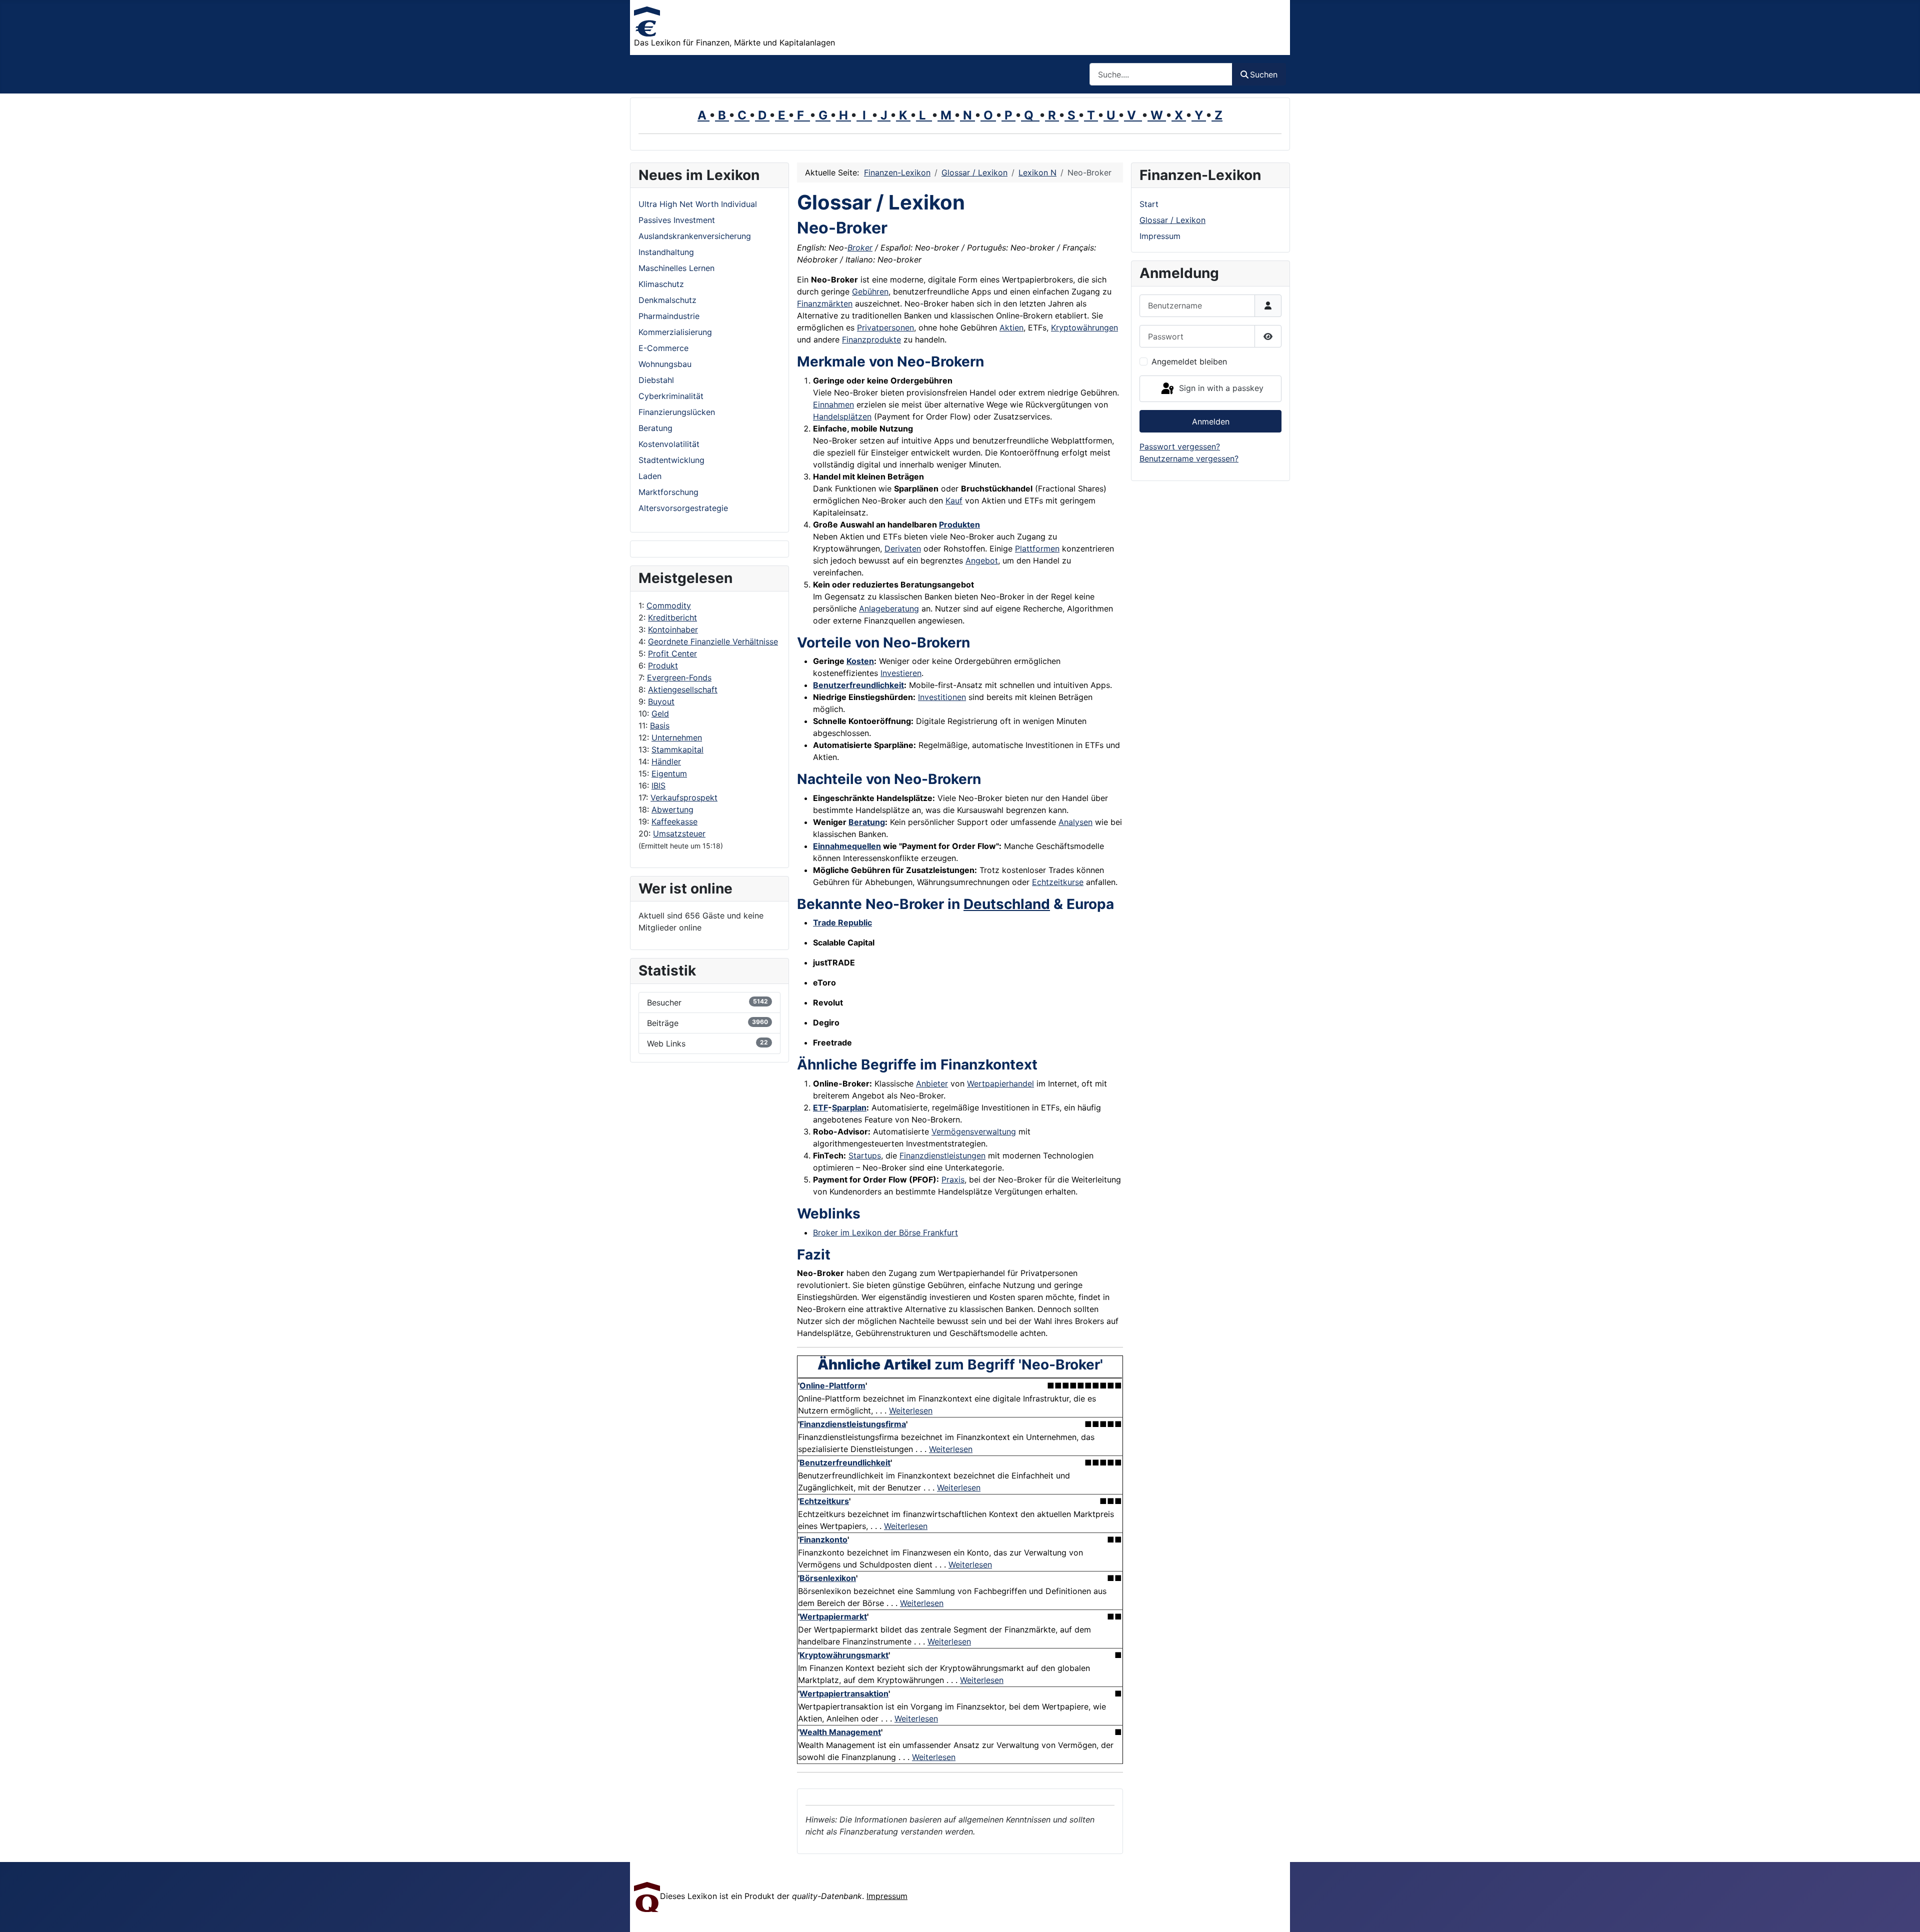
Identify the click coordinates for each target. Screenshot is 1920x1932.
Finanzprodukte (871, 339)
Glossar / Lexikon (1172, 220)
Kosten (860, 661)
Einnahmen (833, 404)
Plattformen (1037, 548)
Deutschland (1007, 904)
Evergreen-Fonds (679, 677)
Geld (660, 713)
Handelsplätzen (842, 416)
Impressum (1160, 236)
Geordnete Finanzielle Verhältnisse (713, 641)
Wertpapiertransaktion (844, 1693)
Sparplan (849, 1107)
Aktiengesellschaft (683, 689)
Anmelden (1211, 421)
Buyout (661, 701)
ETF (820, 1107)
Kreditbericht (672, 617)
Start (1149, 204)
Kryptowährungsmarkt (844, 1655)
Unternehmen (677, 737)
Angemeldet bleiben (1189, 361)
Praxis (953, 1179)
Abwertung (672, 809)
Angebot (982, 560)
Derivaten (903, 548)
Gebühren (870, 291)
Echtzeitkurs (824, 1501)
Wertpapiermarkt (833, 1616)
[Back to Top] (1902, 1913)
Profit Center (672, 653)
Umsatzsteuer (679, 833)
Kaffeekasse (674, 821)
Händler (666, 761)
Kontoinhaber (673, 629)
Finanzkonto (823, 1539)
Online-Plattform (832, 1385)
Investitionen (942, 697)
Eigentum (669, 773)
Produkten (959, 524)
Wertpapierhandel (1000, 1083)
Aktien (1011, 327)
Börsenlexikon (828, 1578)
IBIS (658, 785)
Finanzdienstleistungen (942, 1155)
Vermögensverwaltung (974, 1131)
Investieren (901, 673)
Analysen (1075, 822)
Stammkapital (677, 749)
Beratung (867, 822)
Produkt (663, 665)
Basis (660, 725)
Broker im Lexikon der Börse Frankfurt (885, 1232)
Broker (860, 247)
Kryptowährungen (1084, 327)
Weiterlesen (911, 1410)
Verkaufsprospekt (684, 797)
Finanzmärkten (825, 303)
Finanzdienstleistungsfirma (853, 1424)
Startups (865, 1155)
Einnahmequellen (847, 846)
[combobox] (1161, 74)
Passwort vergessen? (1180, 446)
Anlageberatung (889, 608)
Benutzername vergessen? (1189, 458)
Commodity (669, 605)
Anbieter (932, 1083)
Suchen (1264, 74)
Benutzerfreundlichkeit (858, 685)
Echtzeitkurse (1058, 882)
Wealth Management (840, 1732)
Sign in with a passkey (1220, 388)
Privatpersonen (885, 327)
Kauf (954, 500)
